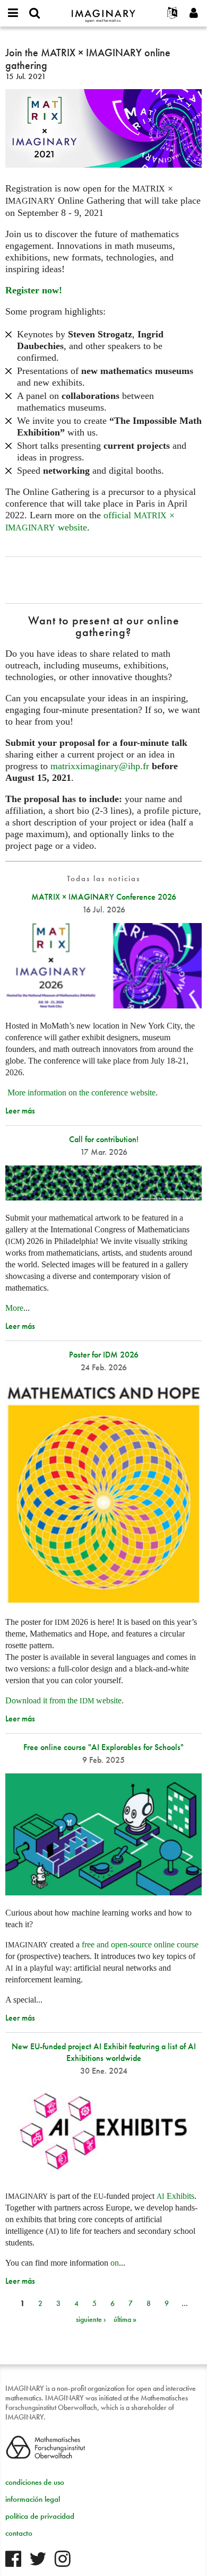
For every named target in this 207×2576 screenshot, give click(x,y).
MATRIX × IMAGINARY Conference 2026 (104, 897)
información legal (33, 2499)
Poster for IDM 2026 (104, 1355)
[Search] (34, 13)
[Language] (172, 13)
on (115, 2263)
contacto (19, 2533)
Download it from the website (63, 1700)
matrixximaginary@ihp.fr (100, 766)
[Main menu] (13, 13)
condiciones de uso (35, 2482)
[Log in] (194, 13)
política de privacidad (40, 2516)
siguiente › (91, 2319)
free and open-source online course (140, 1944)
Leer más (20, 1111)
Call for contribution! (104, 1139)
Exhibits (175, 2196)
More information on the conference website (81, 1093)
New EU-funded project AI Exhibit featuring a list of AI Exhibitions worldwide (104, 2052)
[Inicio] (103, 11)
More (14, 1308)
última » (125, 2319)
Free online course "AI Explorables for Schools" (103, 1747)
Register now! (34, 290)
